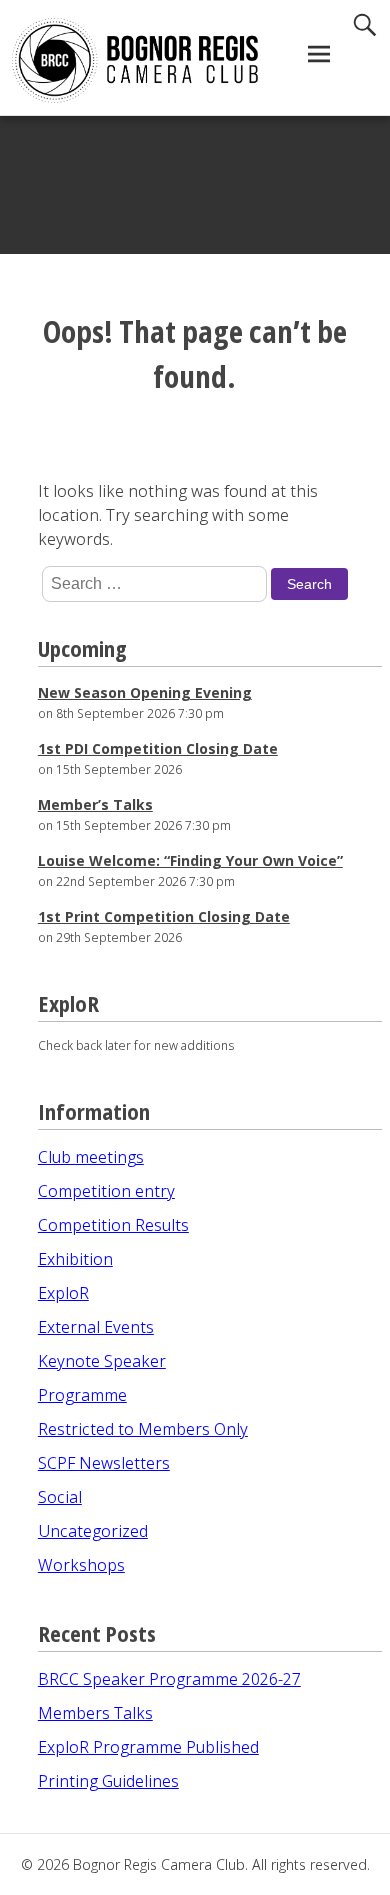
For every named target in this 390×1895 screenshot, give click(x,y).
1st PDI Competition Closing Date (158, 748)
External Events (96, 1327)
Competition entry (106, 1191)
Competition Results (113, 1225)
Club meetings (91, 1157)
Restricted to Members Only (143, 1429)
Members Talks (95, 1713)
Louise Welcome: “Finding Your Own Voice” (190, 860)
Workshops (81, 1565)
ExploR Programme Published (148, 1747)
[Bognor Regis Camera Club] (107, 60)
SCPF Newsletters (104, 1463)
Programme (82, 1395)
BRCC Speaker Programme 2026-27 (169, 1679)
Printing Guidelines (108, 1781)
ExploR (63, 1293)
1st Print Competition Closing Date (164, 916)
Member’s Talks (95, 804)
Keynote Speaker (102, 1361)
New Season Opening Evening (145, 692)
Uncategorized (93, 1531)
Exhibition (75, 1259)
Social (60, 1497)
